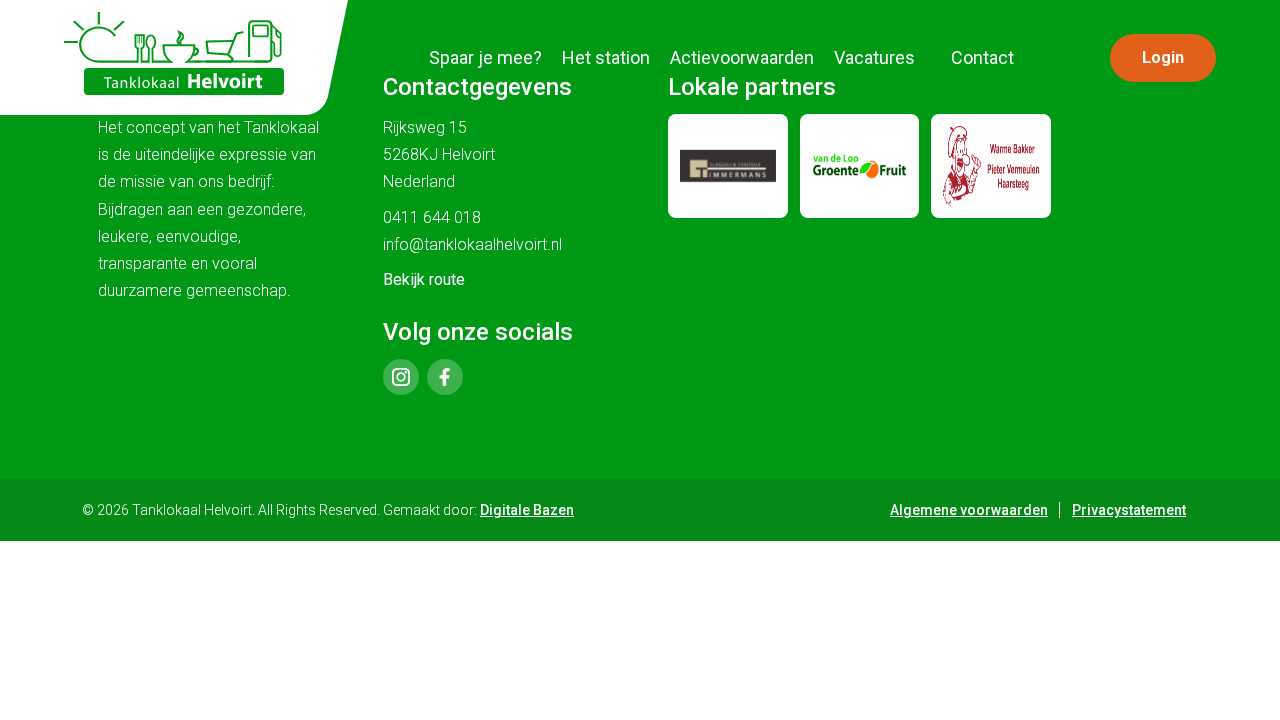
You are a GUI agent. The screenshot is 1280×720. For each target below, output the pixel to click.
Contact (982, 57)
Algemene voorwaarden (969, 510)
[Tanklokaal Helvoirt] (174, 53)
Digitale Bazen (527, 510)
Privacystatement (1129, 510)
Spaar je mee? (485, 57)
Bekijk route (424, 279)
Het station (606, 57)
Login (1163, 57)
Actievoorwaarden (742, 57)
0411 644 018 (432, 217)
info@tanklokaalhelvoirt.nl (472, 244)
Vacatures (874, 57)
